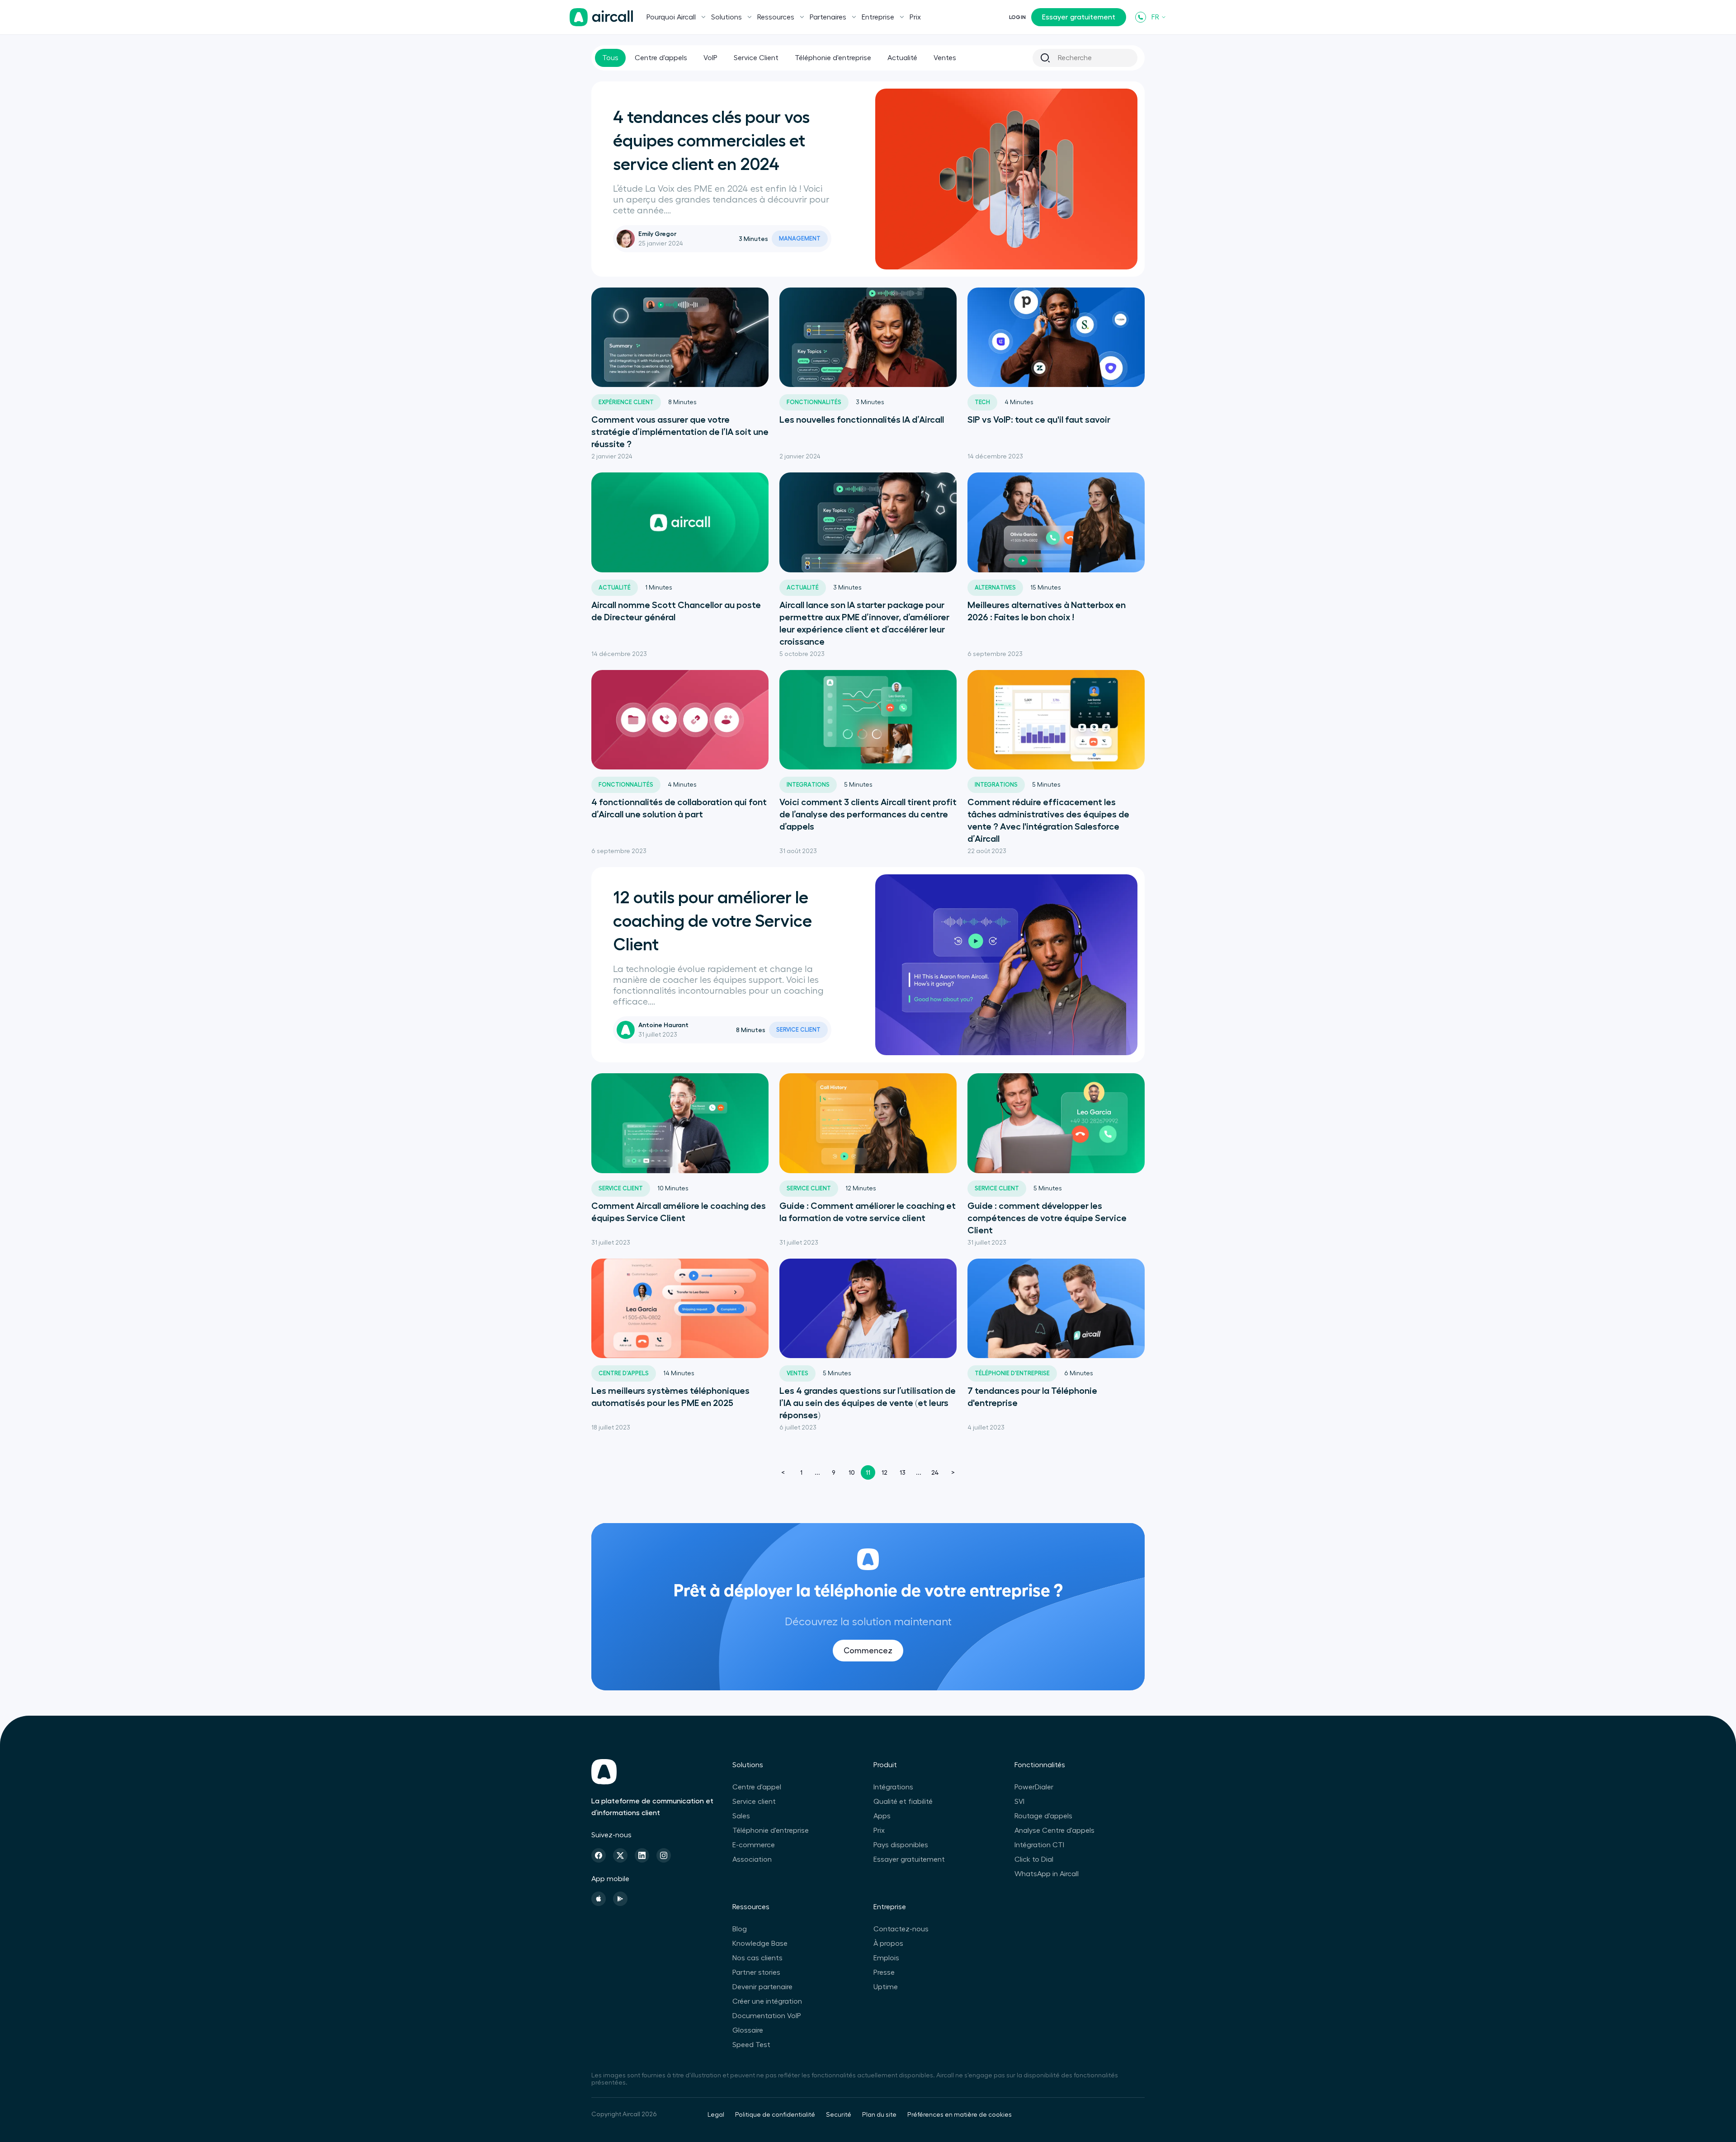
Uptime (886, 1987)
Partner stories (756, 1972)
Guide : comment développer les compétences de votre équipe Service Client (1047, 1218)
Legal (716, 2115)
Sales (741, 1816)
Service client (754, 1802)
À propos (888, 1944)
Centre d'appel (757, 1787)
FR (1155, 17)
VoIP (710, 58)
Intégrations (893, 1787)
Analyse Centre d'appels (1054, 1831)
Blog (740, 1929)
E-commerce (754, 1845)
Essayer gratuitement (1079, 17)
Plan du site (879, 2115)
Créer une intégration (767, 2001)
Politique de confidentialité (775, 2115)
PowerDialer (1034, 1787)
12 (885, 1472)
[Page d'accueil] (601, 17)
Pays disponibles (901, 1845)
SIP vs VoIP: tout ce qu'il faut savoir (1039, 420)
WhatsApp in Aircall (1047, 1874)
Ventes (945, 58)
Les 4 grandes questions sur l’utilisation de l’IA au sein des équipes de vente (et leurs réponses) (868, 1403)
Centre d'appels (661, 58)
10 (852, 1472)
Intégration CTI (1039, 1845)
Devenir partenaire (762, 1987)
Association (752, 1859)
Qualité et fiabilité (903, 1802)
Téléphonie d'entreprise (833, 58)
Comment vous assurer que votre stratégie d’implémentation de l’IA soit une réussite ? (680, 432)
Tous (610, 58)
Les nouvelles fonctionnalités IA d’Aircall (862, 420)
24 (935, 1472)
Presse (884, 1972)
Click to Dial (1034, 1859)
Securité (839, 2115)
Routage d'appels (1043, 1816)
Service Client (756, 58)
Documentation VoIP (767, 2016)
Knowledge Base (760, 1944)
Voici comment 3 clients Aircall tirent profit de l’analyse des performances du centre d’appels (868, 814)
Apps (882, 1816)
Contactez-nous (901, 1929)
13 (903, 1472)
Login (1017, 17)
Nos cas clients (757, 1958)
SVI (1019, 1802)
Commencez (868, 1651)
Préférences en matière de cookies (960, 2115)
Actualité (902, 58)
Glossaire (748, 2030)
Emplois (886, 1958)
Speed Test (751, 2045)
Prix (915, 17)
